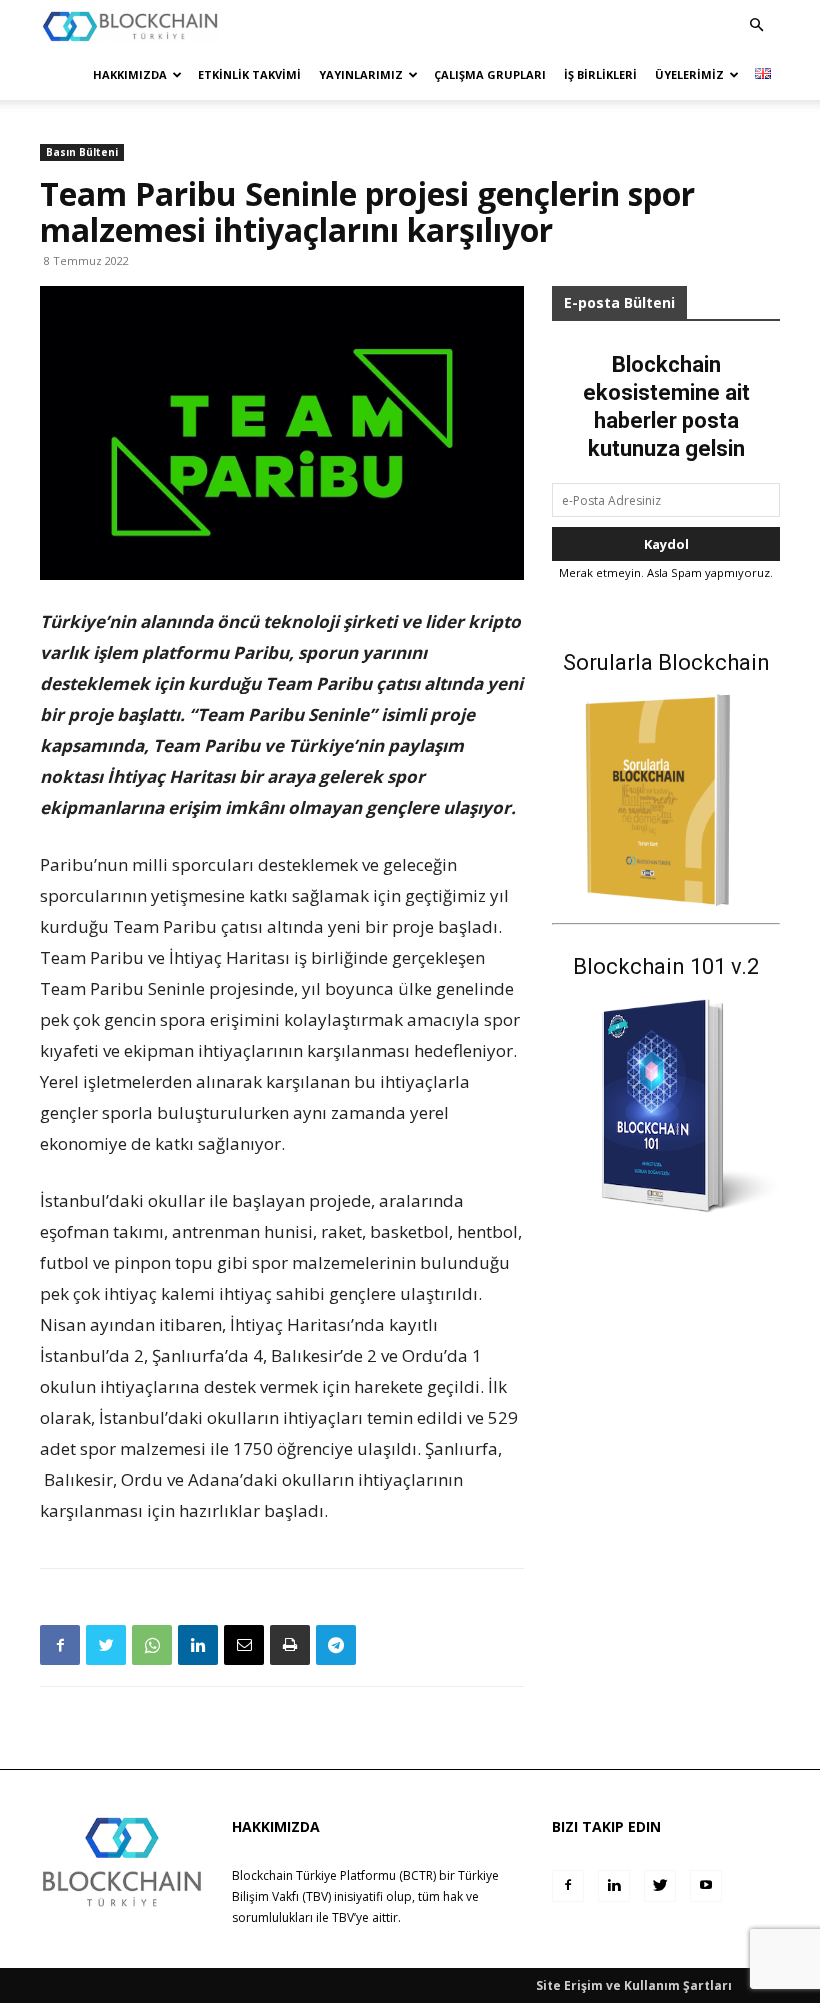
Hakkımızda (130, 74)
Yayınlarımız (361, 74)
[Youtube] (706, 1886)
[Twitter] (106, 1645)
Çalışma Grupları (490, 74)
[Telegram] (336, 1645)
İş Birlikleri (600, 74)
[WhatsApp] (152, 1645)
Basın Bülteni (82, 152)
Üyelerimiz (689, 74)
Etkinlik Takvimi (249, 74)
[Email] (244, 1645)
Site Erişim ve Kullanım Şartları (634, 1985)
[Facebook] (60, 1645)
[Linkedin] (198, 1645)
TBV (343, 1917)
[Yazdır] (290, 1645)
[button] (756, 25)
